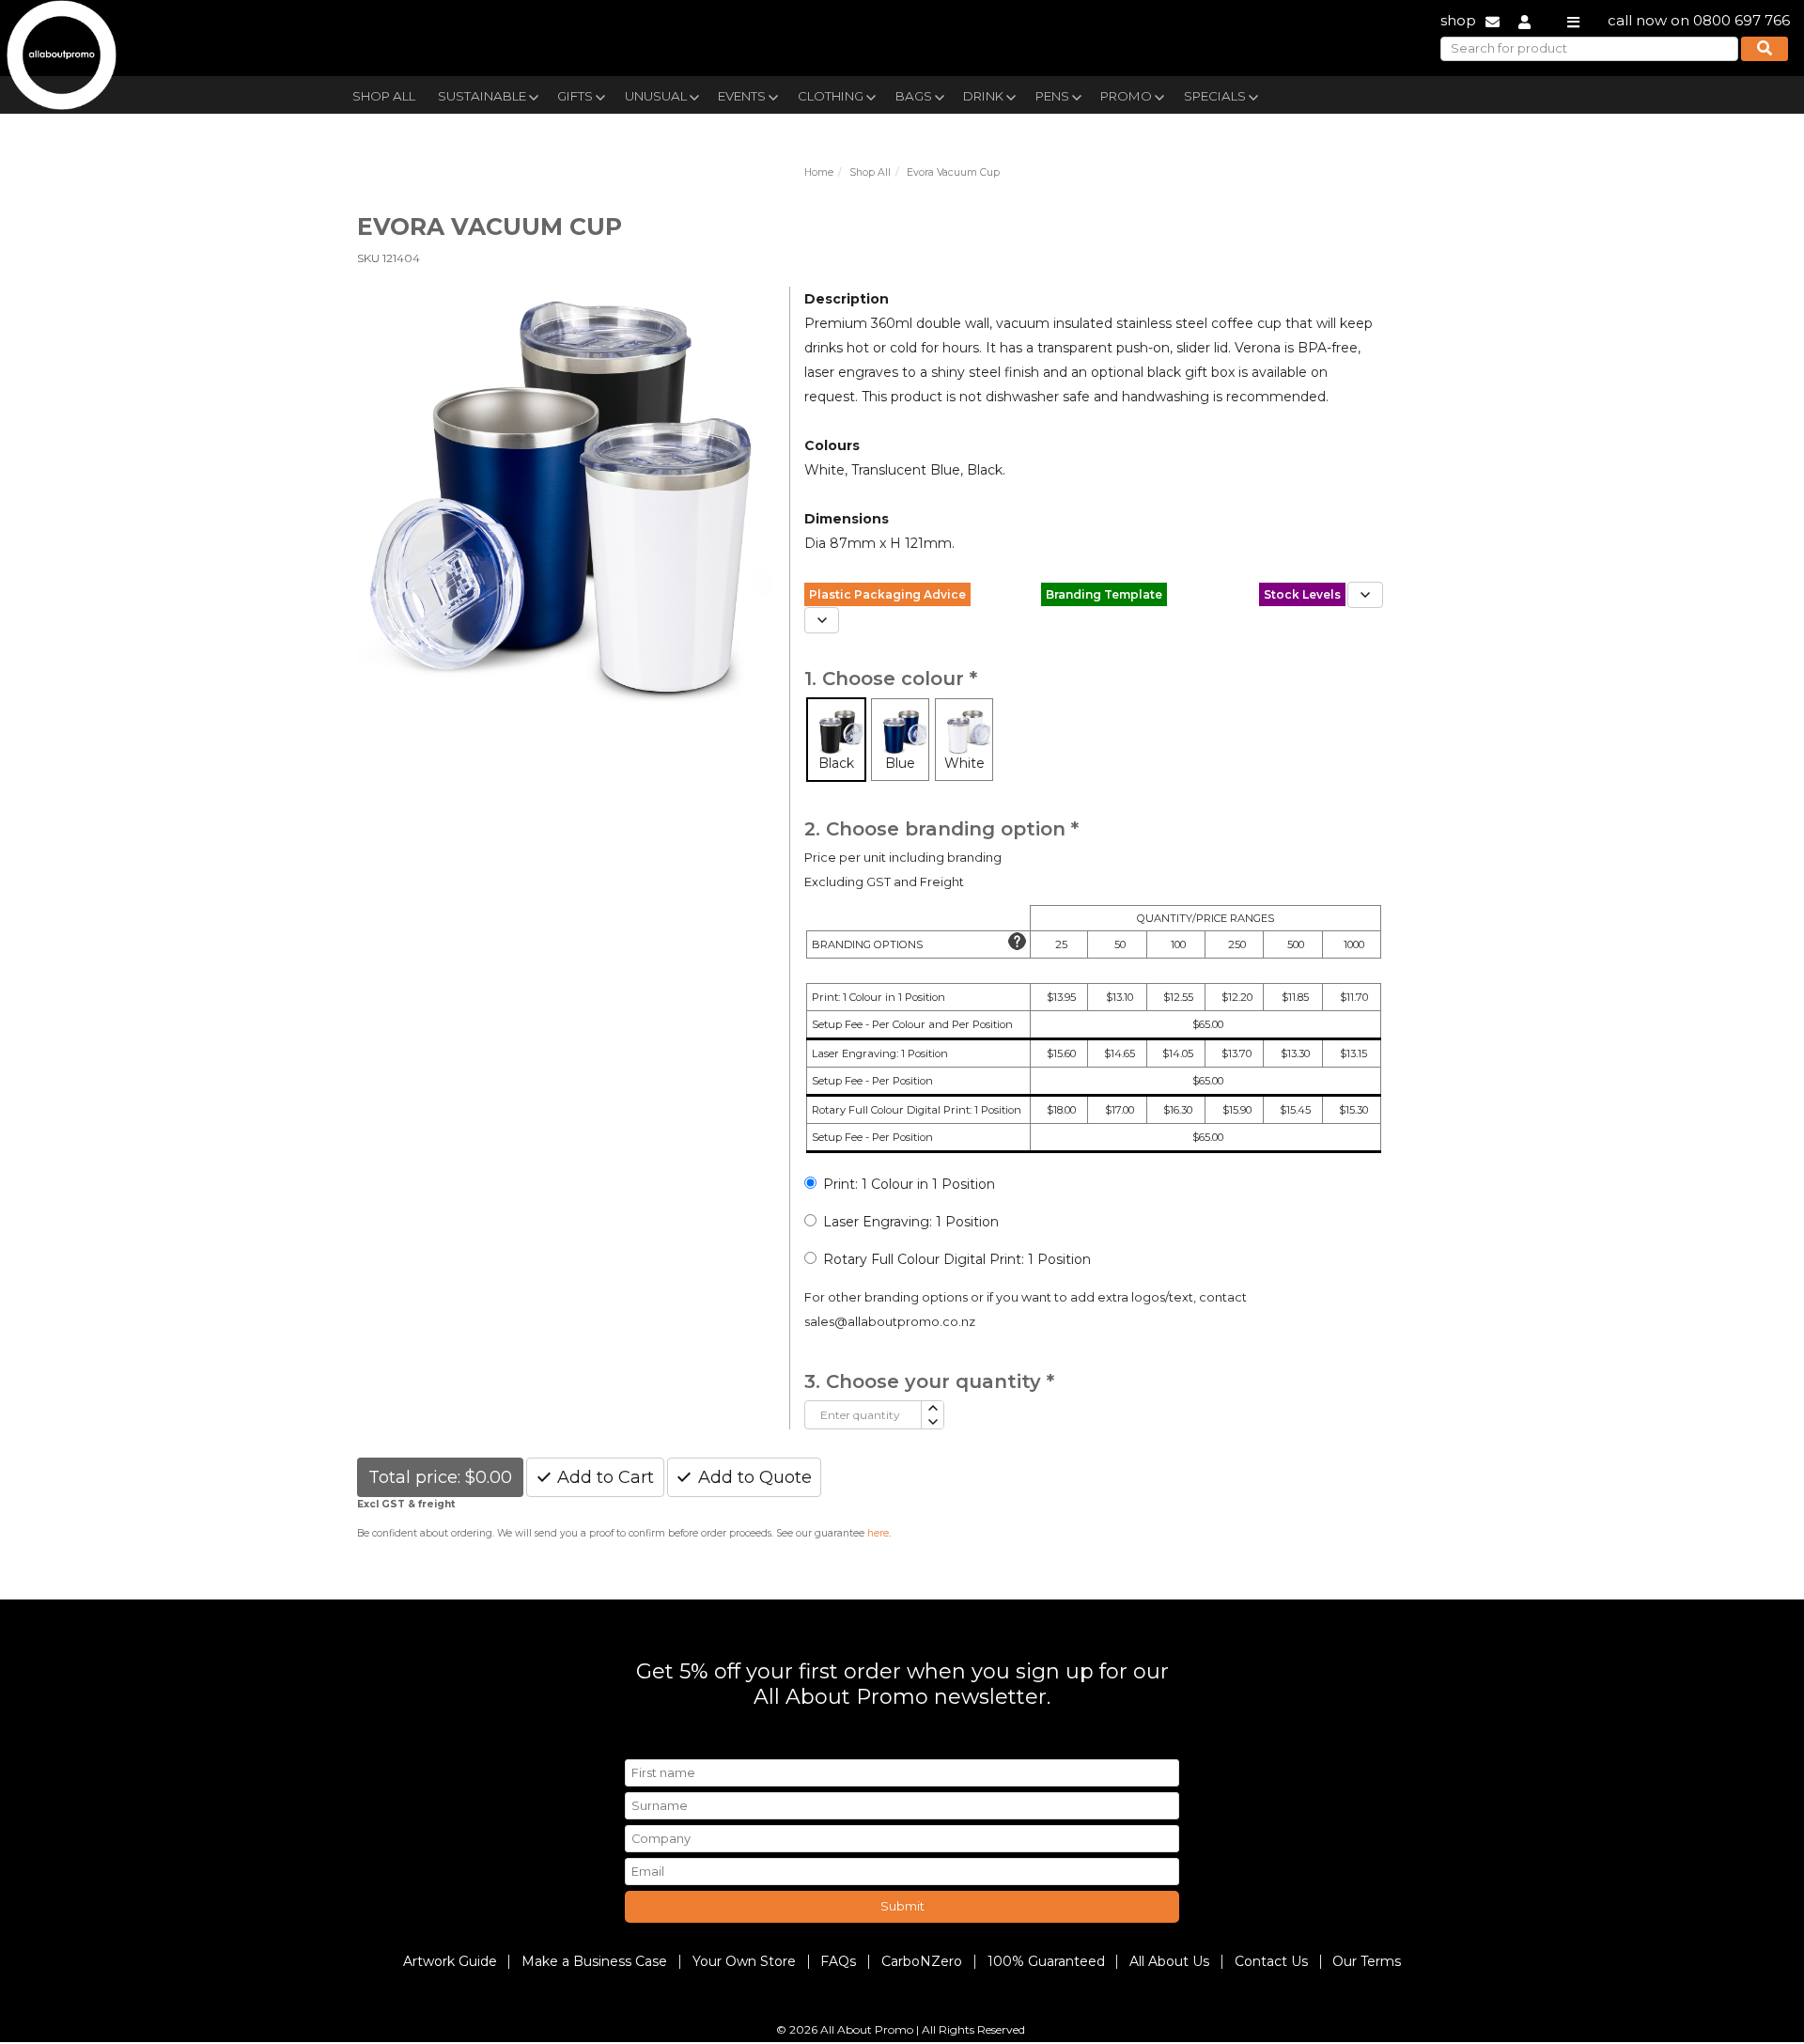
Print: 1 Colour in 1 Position (909, 1184)
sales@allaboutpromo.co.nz (890, 1322)
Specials (1215, 96)
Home (819, 172)
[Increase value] (932, 1408)
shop (1458, 20)
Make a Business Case (594, 1961)
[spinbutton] (863, 1415)
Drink (983, 96)
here (878, 1533)
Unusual (656, 96)
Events (742, 96)
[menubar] (858, 94)
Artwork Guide (450, 1961)
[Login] (1524, 20)
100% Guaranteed (1046, 1961)
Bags (914, 96)
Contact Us (1271, 1961)
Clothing (831, 96)
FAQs (838, 1961)
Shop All (384, 96)
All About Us (1169, 1961)
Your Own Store (744, 1961)
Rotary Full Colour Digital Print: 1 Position (957, 1259)
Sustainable (482, 96)
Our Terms (1367, 1961)
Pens (1052, 96)
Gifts (575, 96)
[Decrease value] (932, 1422)
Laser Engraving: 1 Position (911, 1222)
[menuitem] (384, 94)
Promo (1126, 96)
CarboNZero (922, 1961)
